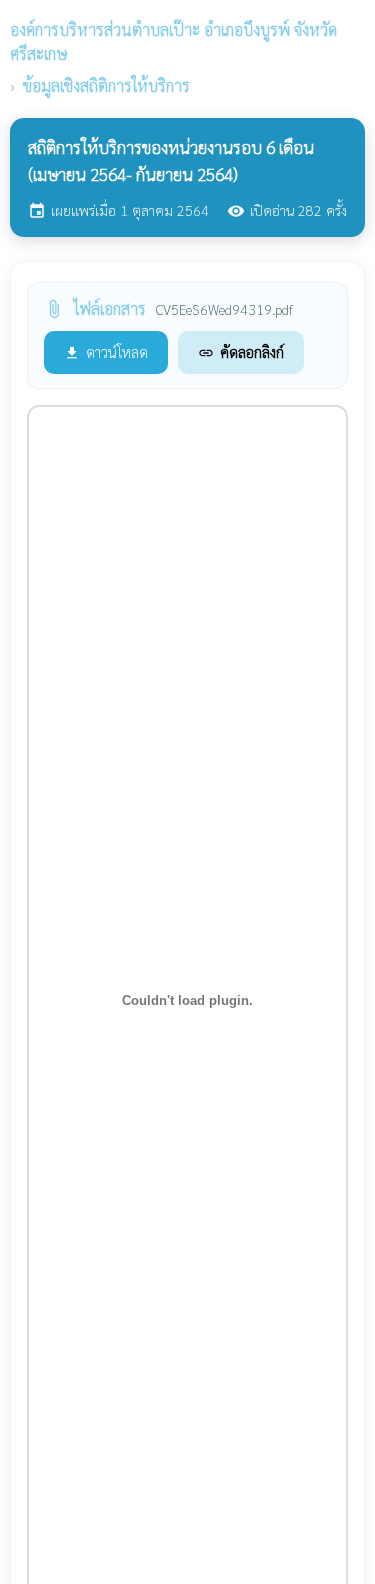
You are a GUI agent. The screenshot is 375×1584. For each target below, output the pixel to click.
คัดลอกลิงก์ (241, 351)
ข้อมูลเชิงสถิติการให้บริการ (106, 85)
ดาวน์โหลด (106, 351)
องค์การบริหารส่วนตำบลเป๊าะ (173, 41)
